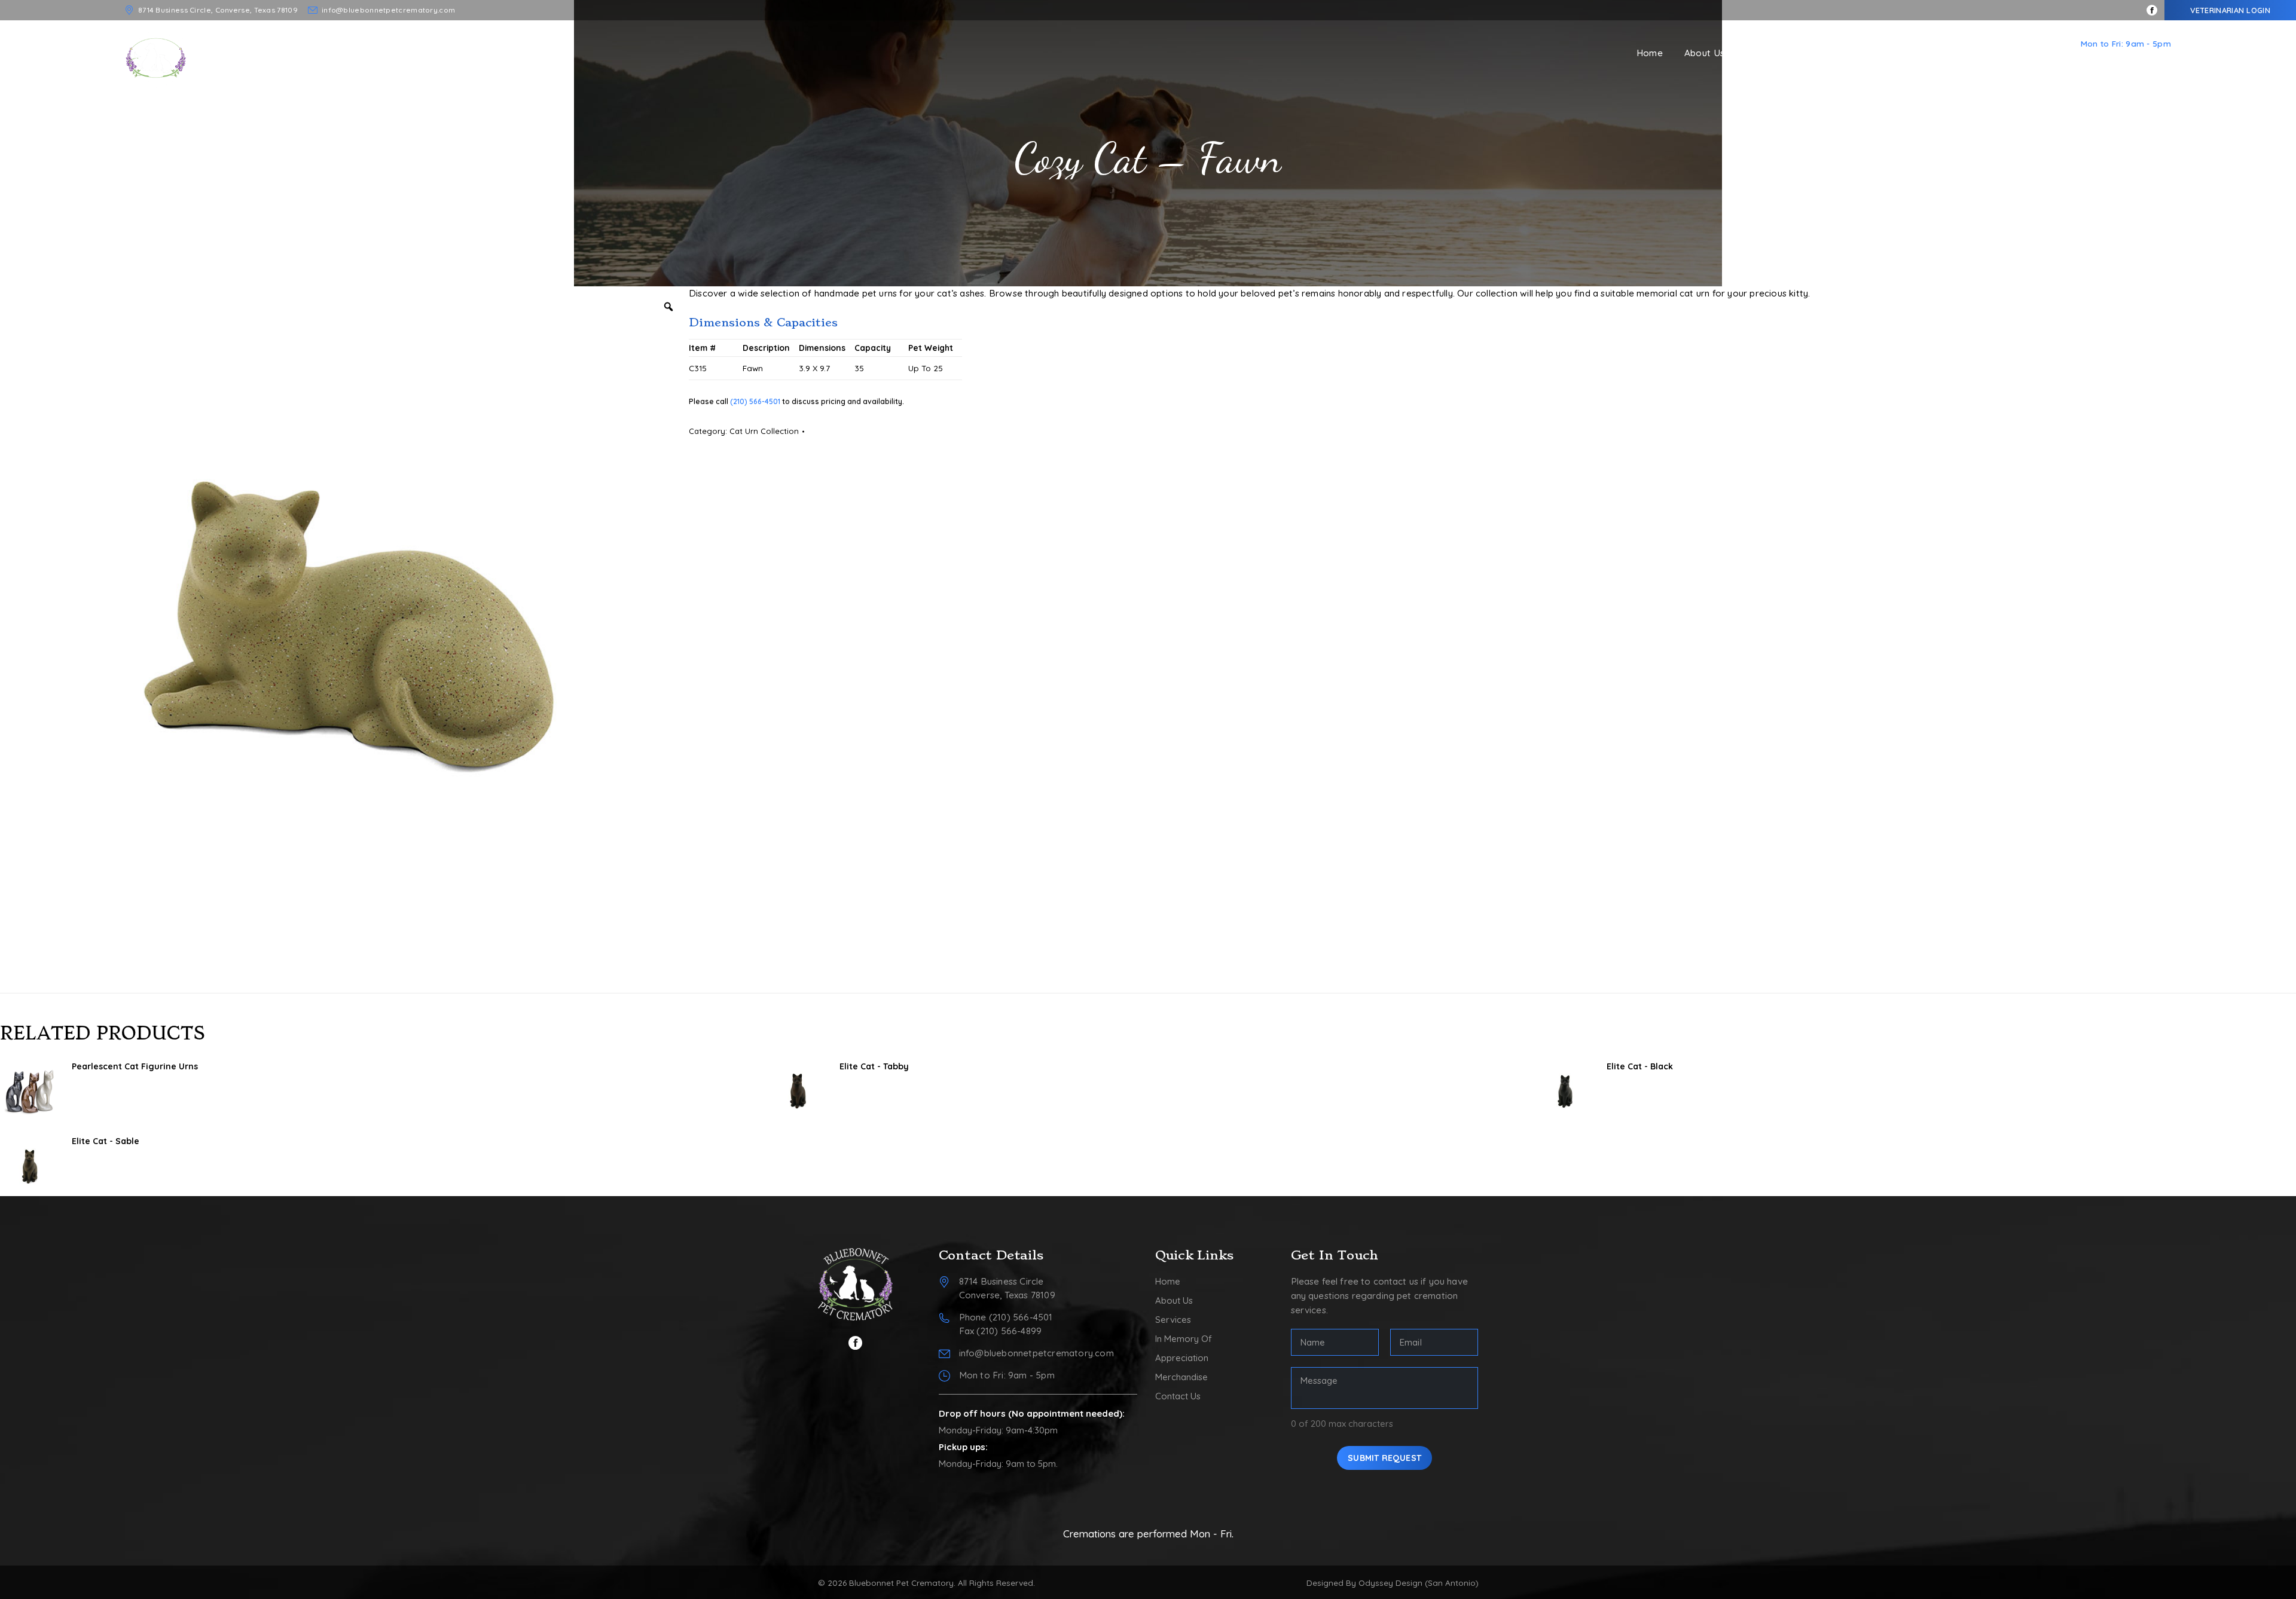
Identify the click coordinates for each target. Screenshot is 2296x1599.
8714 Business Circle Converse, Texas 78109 (1007, 1288)
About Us (1174, 1300)
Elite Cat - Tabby (874, 1066)
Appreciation (1182, 1358)
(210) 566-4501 (2120, 58)
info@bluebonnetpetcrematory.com (388, 10)
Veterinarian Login (2230, 10)
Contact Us (1178, 1396)
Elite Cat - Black (1640, 1066)
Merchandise (1181, 1377)
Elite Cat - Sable (106, 1141)
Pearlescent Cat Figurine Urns (135, 1066)
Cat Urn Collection (764, 431)
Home (1168, 1281)
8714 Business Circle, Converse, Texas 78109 (218, 10)
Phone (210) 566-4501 (1006, 1317)
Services (1173, 1320)
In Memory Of (1184, 1339)
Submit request (1384, 1458)
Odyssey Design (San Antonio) (1419, 1583)
